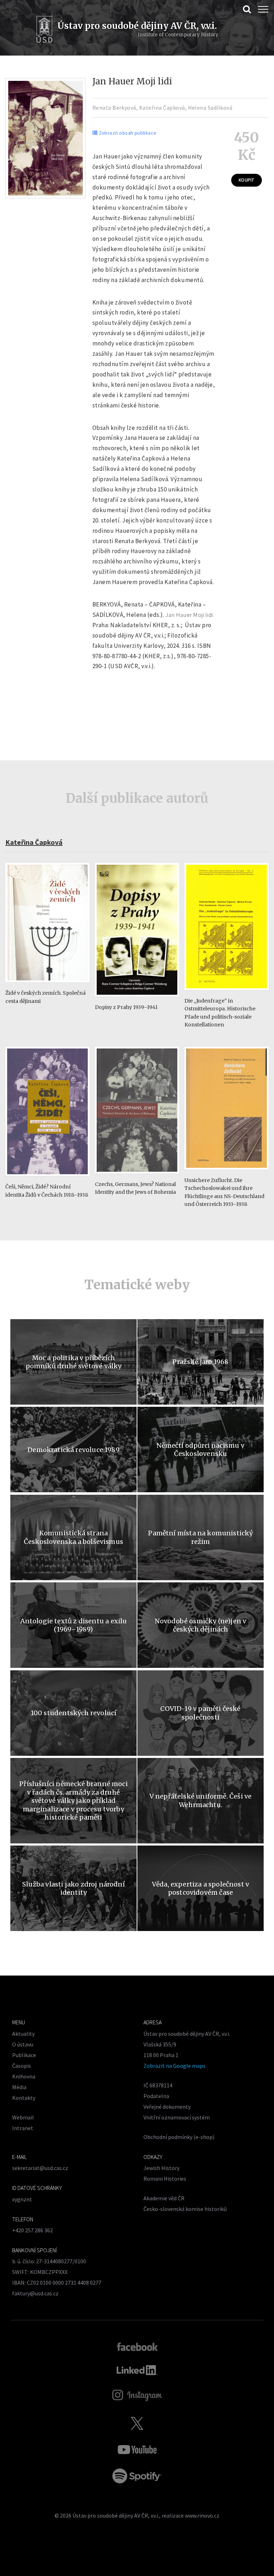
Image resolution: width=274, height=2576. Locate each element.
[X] (137, 2423)
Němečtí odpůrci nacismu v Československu (201, 1450)
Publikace (24, 2055)
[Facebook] (137, 2346)
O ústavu (23, 2044)
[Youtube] (137, 2450)
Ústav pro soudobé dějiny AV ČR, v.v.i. (116, 2515)
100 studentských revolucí (74, 1713)
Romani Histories (165, 2179)
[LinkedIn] (137, 2370)
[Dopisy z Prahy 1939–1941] (137, 1000)
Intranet (23, 2128)
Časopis (22, 2066)
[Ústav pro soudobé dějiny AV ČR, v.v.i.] (44, 30)
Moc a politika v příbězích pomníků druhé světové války (74, 1362)
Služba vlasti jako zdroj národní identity (73, 1888)
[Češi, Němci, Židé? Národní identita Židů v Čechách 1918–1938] (47, 1179)
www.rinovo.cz (202, 2515)
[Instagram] (137, 2395)
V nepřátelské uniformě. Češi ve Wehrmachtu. (201, 1800)
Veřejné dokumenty (167, 2107)
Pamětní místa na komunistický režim (200, 1537)
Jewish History (161, 2168)
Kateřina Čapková (162, 108)
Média (19, 2087)
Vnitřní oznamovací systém (177, 2117)
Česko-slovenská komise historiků (185, 2209)
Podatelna (156, 2096)
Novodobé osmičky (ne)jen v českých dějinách (201, 1625)
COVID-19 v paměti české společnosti (200, 1713)
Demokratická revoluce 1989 (73, 1450)
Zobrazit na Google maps (174, 2066)
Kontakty (24, 2098)
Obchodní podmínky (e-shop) (179, 2137)
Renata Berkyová (114, 108)
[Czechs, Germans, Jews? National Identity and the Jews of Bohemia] (137, 1177)
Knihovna (24, 2076)
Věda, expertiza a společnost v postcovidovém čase (201, 1888)
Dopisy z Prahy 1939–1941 (126, 1007)
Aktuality (23, 2034)
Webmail (23, 2117)
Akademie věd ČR (164, 2198)
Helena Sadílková (210, 108)
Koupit (246, 180)
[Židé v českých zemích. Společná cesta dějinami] (47, 986)
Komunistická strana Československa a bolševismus (73, 1537)
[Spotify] (137, 2476)
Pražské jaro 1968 (200, 1362)
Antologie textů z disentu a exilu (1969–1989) (74, 1625)
